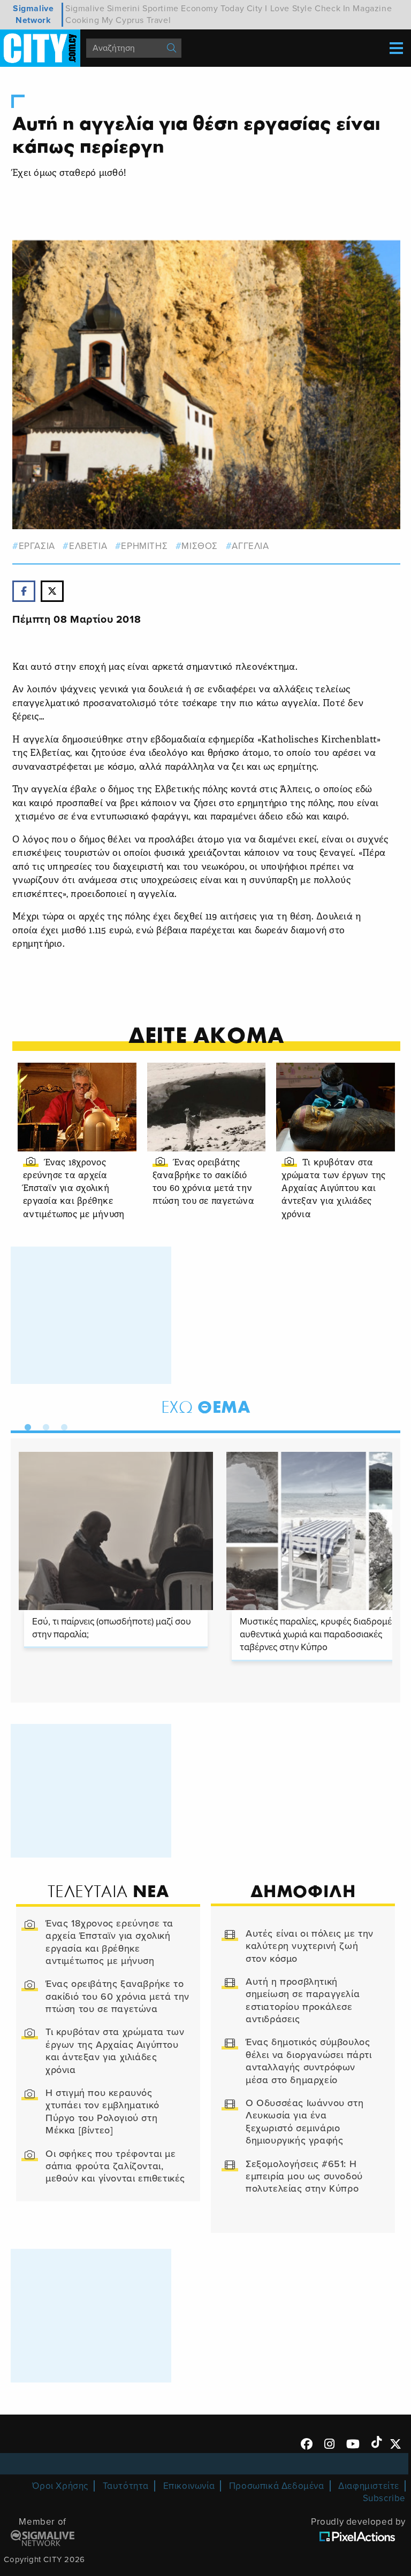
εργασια (37, 546)
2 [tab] (43, 1425)
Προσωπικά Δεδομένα (277, 2486)
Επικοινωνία (189, 2486)
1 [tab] (25, 1425)
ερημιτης (144, 546)
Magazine (372, 9)
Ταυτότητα (126, 2486)
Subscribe (384, 2498)
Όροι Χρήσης (60, 2486)
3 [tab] (62, 1425)
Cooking (82, 20)
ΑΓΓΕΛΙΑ (250, 546)
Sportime (161, 9)
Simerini (124, 9)
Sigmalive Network (33, 14)
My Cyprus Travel (136, 20)
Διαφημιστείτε (369, 2486)
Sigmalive (85, 9)
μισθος (200, 546)
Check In (333, 9)
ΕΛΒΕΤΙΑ (88, 546)
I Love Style (288, 9)
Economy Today (212, 9)
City (255, 9)
